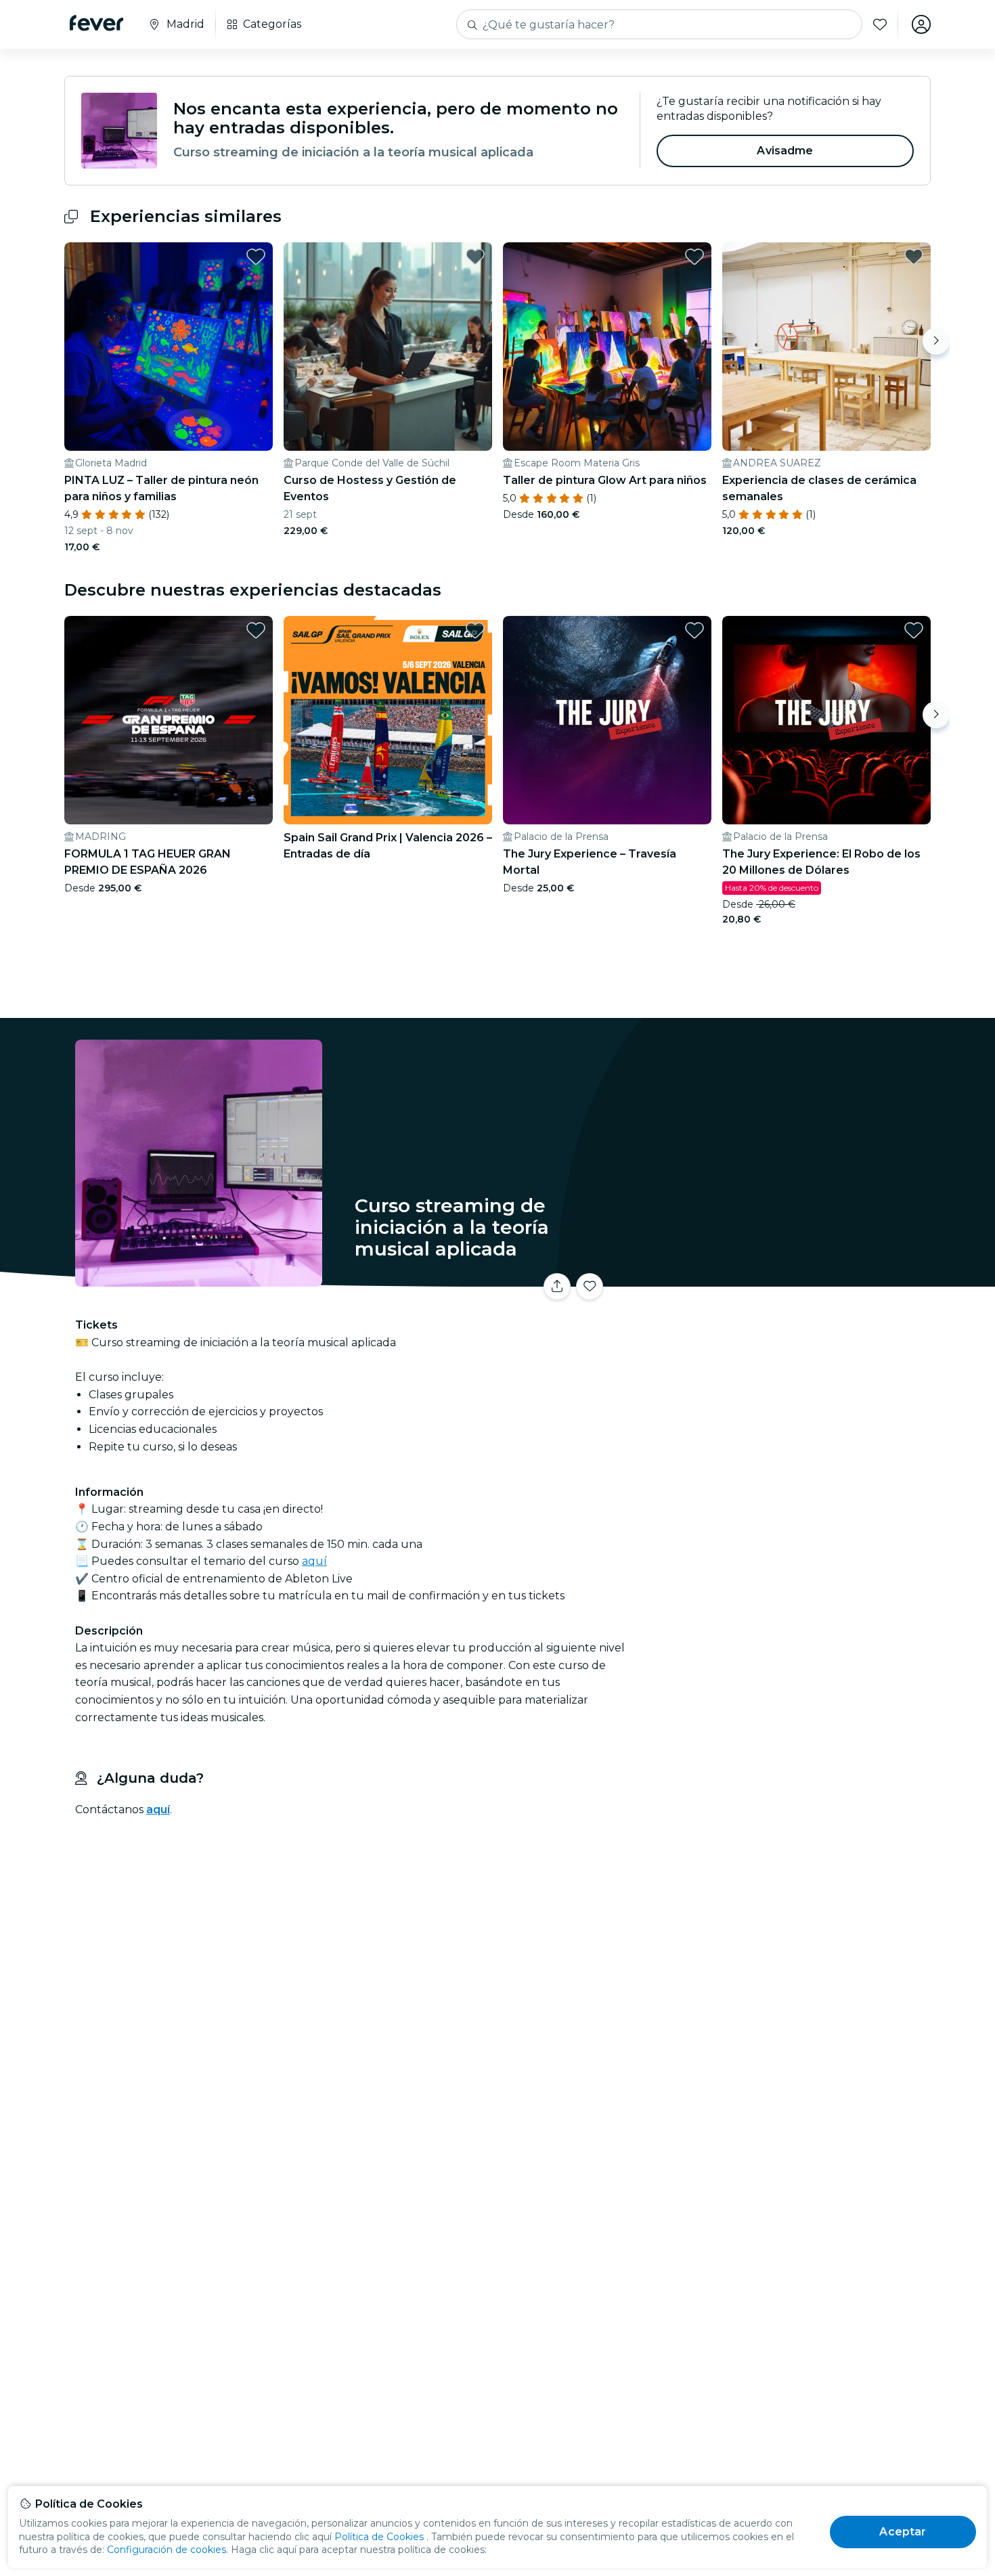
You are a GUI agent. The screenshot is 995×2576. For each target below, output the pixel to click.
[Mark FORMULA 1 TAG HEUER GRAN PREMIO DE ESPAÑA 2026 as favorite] (256, 630)
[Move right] (936, 341)
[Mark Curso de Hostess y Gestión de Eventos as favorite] (475, 257)
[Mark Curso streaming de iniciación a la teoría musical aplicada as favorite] (590, 1287)
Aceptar (903, 2532)
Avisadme (785, 151)
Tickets (780, 1278)
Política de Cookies (379, 2537)
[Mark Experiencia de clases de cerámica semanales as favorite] (914, 257)
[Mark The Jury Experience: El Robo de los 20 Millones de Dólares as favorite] (914, 630)
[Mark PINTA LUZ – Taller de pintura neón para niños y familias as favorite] (256, 257)
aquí (314, 1561)
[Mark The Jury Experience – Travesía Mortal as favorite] (694, 630)
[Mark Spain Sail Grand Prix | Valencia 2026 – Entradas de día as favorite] (475, 630)
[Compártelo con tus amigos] (557, 1287)
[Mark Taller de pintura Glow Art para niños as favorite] (694, 257)
